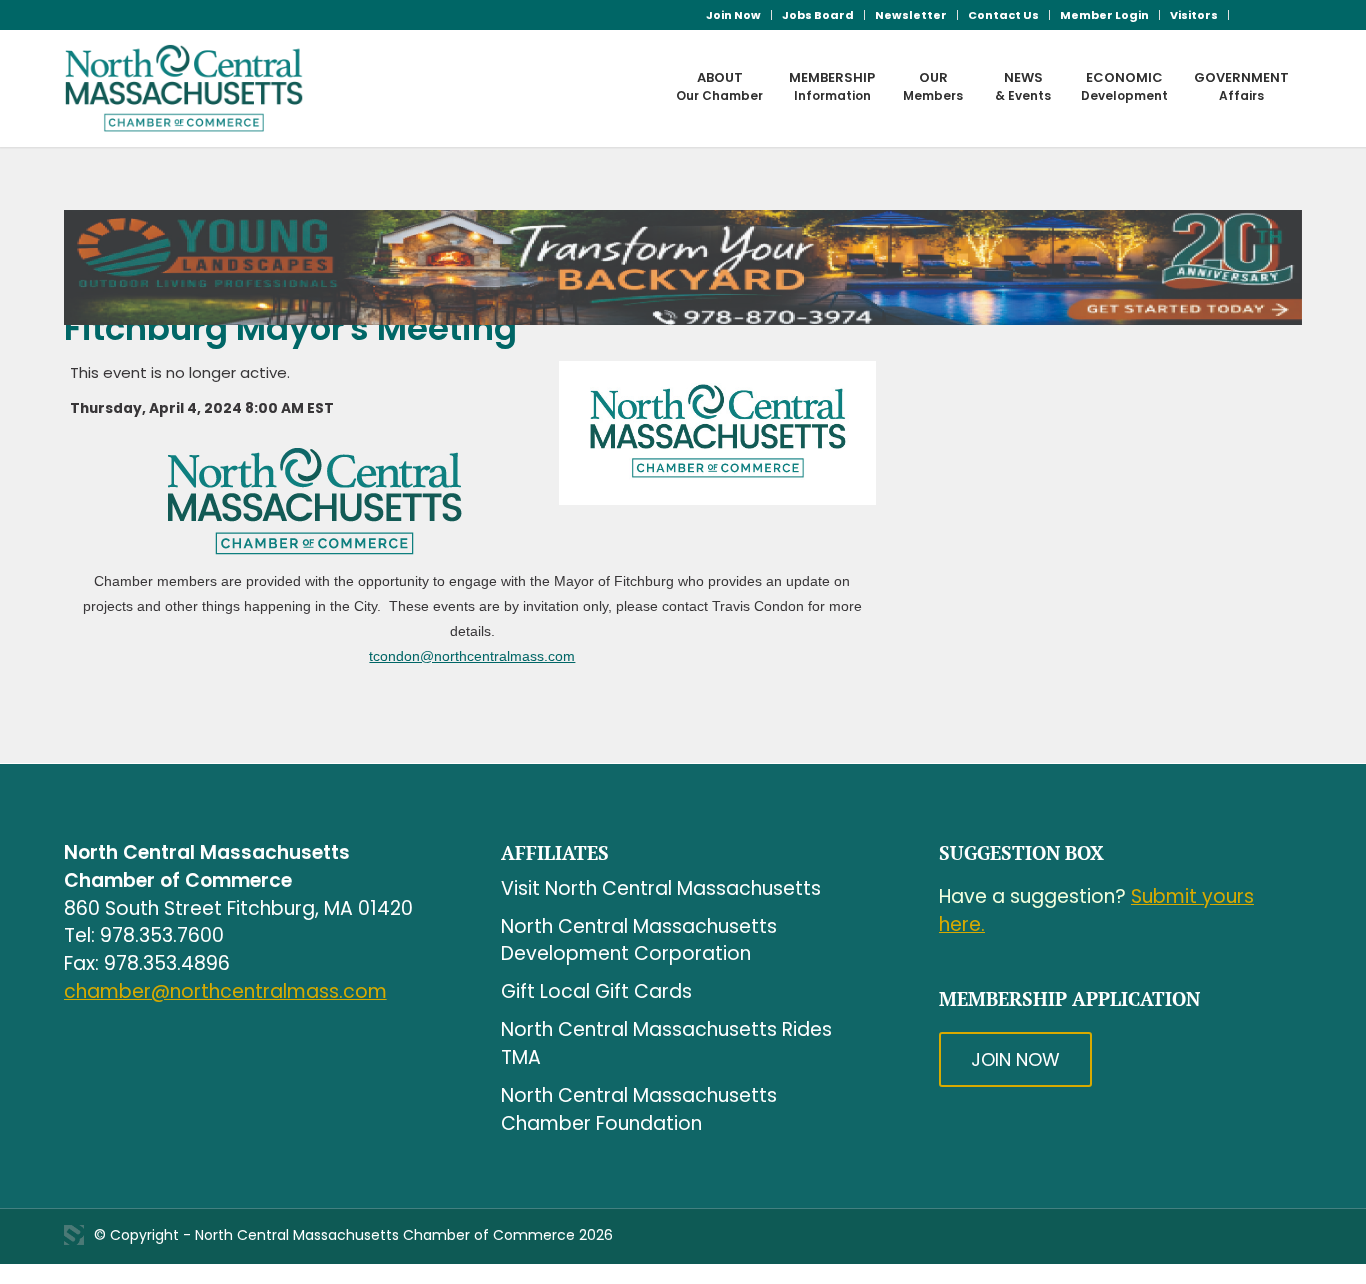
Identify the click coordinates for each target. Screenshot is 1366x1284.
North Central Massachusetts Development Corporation (639, 940)
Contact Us (1003, 15)
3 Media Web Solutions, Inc (74, 1235)
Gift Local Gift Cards (596, 991)
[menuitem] (734, 15)
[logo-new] (184, 88)
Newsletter (911, 15)
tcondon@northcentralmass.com (472, 656)
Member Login (1104, 15)
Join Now (733, 15)
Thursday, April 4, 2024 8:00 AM (187, 408)
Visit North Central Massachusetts (661, 888)
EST (320, 408)
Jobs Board (818, 15)
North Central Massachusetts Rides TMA (666, 1043)
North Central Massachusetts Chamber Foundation (639, 1109)
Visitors (1194, 15)
